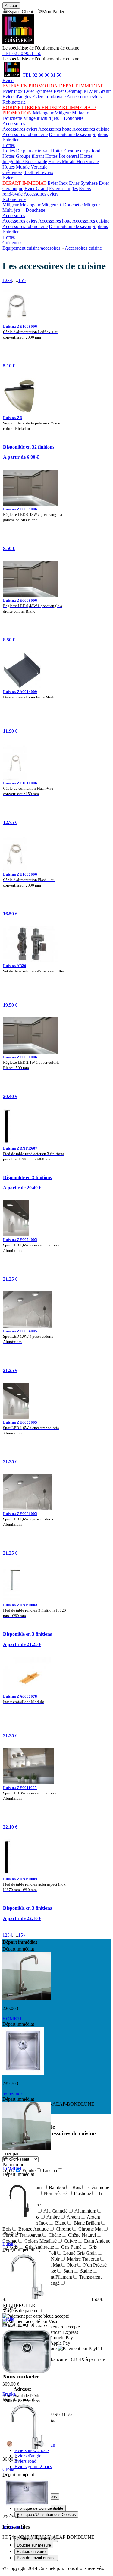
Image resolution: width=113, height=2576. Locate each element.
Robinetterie (14, 102)
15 (20, 280)
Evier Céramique (70, 91)
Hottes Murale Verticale (25, 167)
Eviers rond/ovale (49, 97)
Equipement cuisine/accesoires (31, 248)
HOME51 (12, 2019)
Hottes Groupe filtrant (23, 156)
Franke (9, 2394)
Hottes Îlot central (62, 156)
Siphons (100, 134)
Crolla (8, 2319)
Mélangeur (43, 113)
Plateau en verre (31, 2552)
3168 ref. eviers (38, 172)
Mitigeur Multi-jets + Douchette (53, 118)
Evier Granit (99, 91)
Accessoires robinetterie (25, 134)
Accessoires (14, 124)
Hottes (9, 145)
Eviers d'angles (17, 97)
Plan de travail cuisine (36, 2558)
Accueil (11, 6)
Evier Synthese (38, 91)
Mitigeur (63, 113)
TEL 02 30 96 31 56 (22, 53)
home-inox (13, 2094)
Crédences (12, 172)
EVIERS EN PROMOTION (30, 86)
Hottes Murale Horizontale (74, 161)
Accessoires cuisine (91, 129)
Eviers (8, 80)
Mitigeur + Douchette (62, 205)
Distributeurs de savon (70, 134)
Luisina (9, 2244)
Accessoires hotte (55, 129)
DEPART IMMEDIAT (81, 86)
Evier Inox (13, 91)
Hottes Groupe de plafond (76, 151)
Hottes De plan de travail (26, 151)
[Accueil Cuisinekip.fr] (12, 75)
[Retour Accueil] (18, 43)
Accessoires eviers (84, 97)
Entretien (11, 140)
